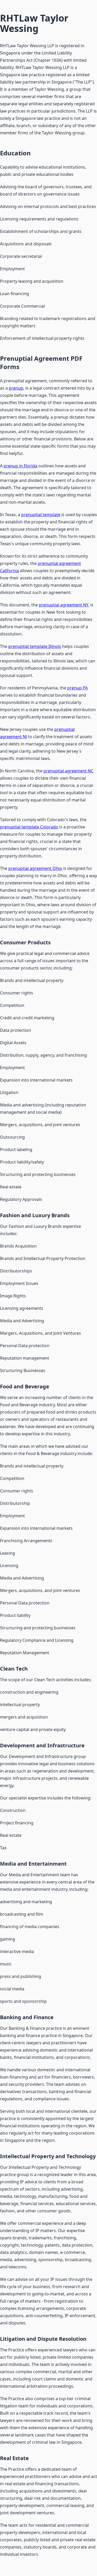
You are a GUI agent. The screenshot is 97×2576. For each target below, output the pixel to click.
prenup (16, 388)
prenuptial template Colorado (29, 827)
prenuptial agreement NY (64, 605)
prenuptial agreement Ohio (35, 868)
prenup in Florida (20, 466)
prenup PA (77, 688)
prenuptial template (41, 515)
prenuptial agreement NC (68, 771)
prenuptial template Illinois (35, 646)
